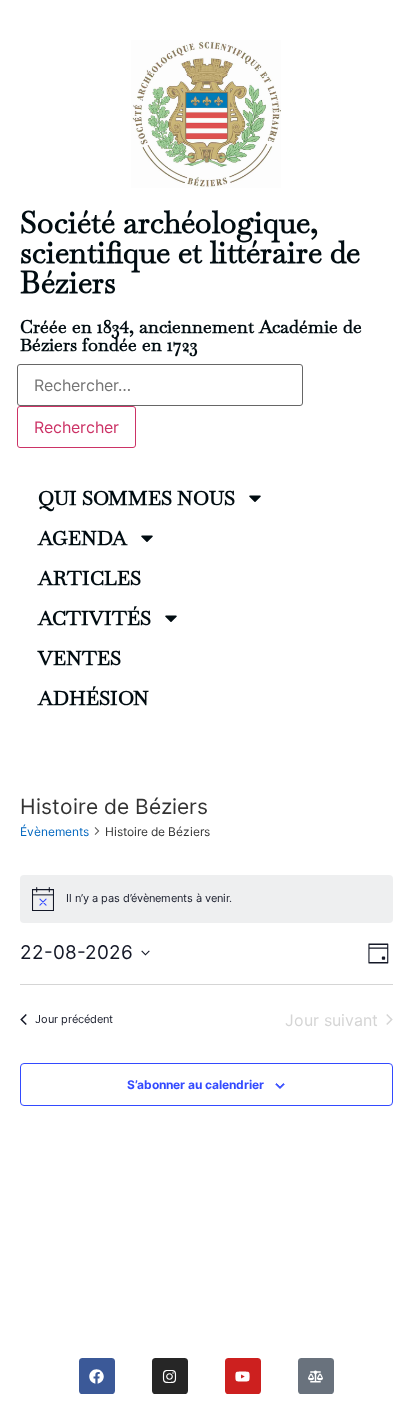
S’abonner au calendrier (195, 1084)
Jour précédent (74, 1019)
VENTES (79, 658)
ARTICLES (89, 578)
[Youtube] (243, 1376)
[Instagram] (170, 1376)
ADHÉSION (93, 698)
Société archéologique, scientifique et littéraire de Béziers (190, 252)
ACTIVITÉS (94, 618)
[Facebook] (97, 1376)
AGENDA (82, 538)
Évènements (54, 831)
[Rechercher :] (160, 385)
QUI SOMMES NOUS (136, 498)
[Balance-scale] (316, 1376)
